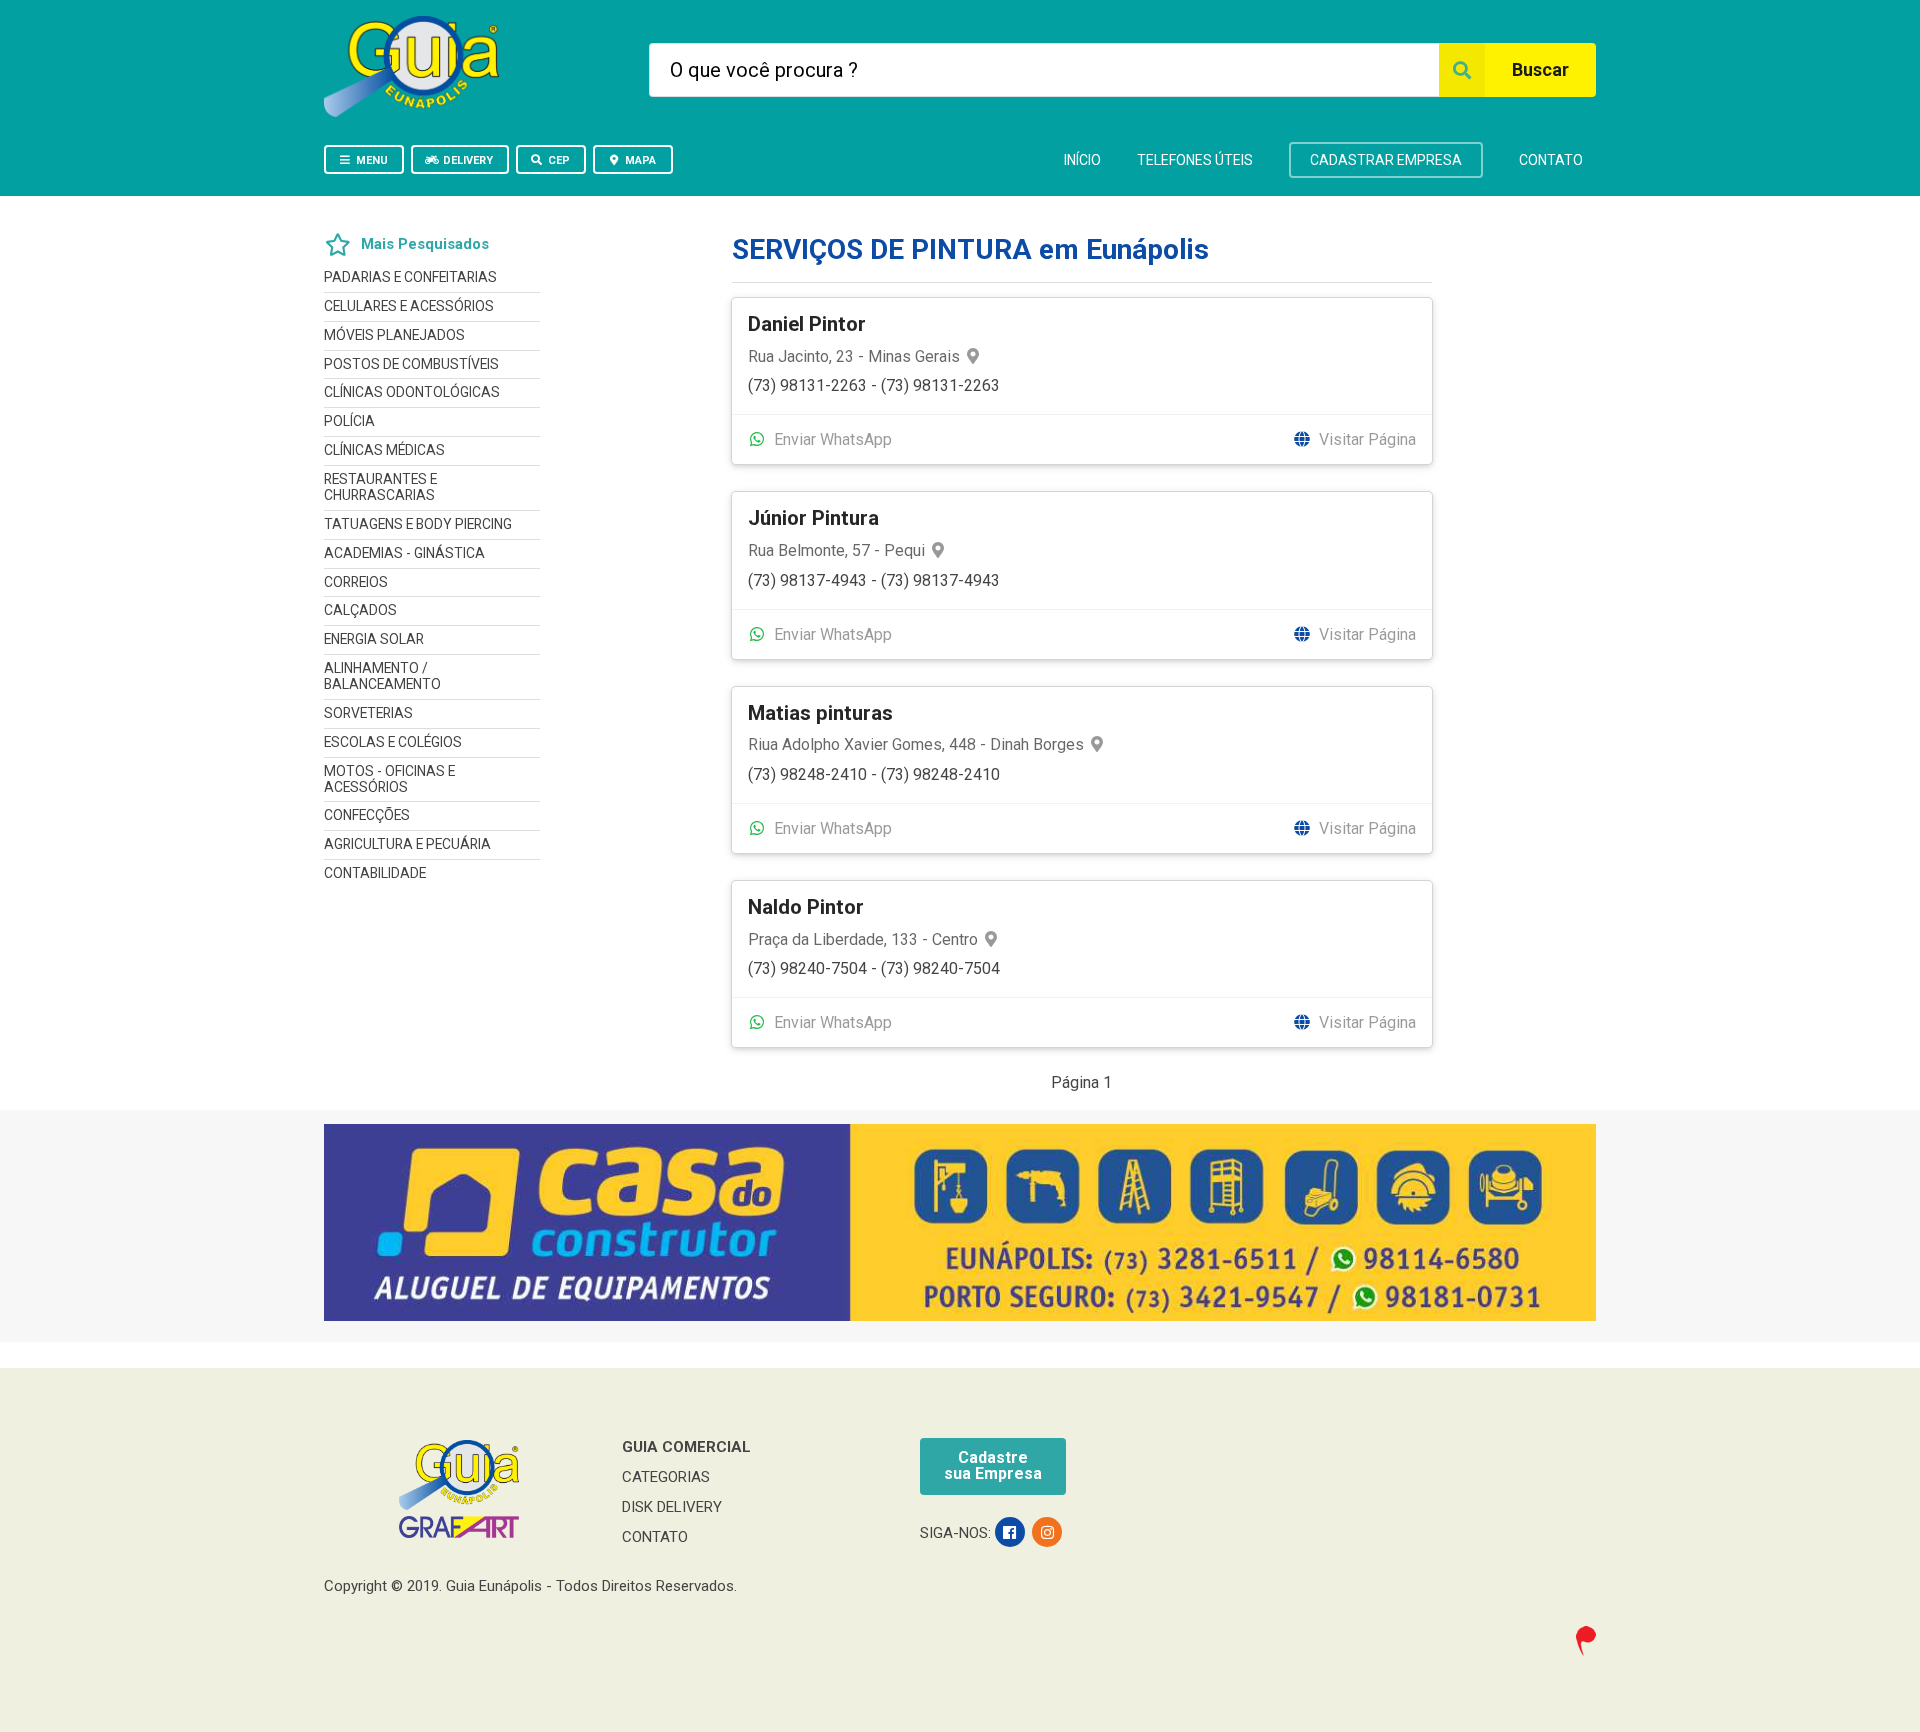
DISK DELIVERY (672, 1507)
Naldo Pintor (806, 907)
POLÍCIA (349, 421)
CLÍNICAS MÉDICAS (384, 450)
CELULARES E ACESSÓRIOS (409, 306)
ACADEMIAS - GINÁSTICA (404, 553)
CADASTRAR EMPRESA (1386, 160)
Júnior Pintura (813, 518)
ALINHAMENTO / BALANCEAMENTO (382, 676)
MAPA (640, 160)
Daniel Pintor (807, 324)
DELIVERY (468, 160)
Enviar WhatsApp (831, 439)
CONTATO (1551, 160)
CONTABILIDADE (375, 873)
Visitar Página (1365, 439)
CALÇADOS (360, 610)
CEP (559, 160)
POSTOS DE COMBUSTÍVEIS (411, 364)
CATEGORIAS (666, 1477)
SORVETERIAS (368, 713)
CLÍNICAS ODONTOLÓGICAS (412, 392)
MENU (372, 160)
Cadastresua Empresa (993, 1465)
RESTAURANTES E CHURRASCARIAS (380, 487)
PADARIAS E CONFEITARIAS (410, 277)
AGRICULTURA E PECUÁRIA (407, 844)
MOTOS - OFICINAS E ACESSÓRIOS (389, 779)
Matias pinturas (820, 713)
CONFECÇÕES (367, 815)
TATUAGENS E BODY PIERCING (418, 524)
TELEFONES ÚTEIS (1195, 160)
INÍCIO (1082, 160)
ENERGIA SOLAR (374, 639)
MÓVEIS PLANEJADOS (394, 335)
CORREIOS (356, 582)
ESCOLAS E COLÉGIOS (393, 742)
